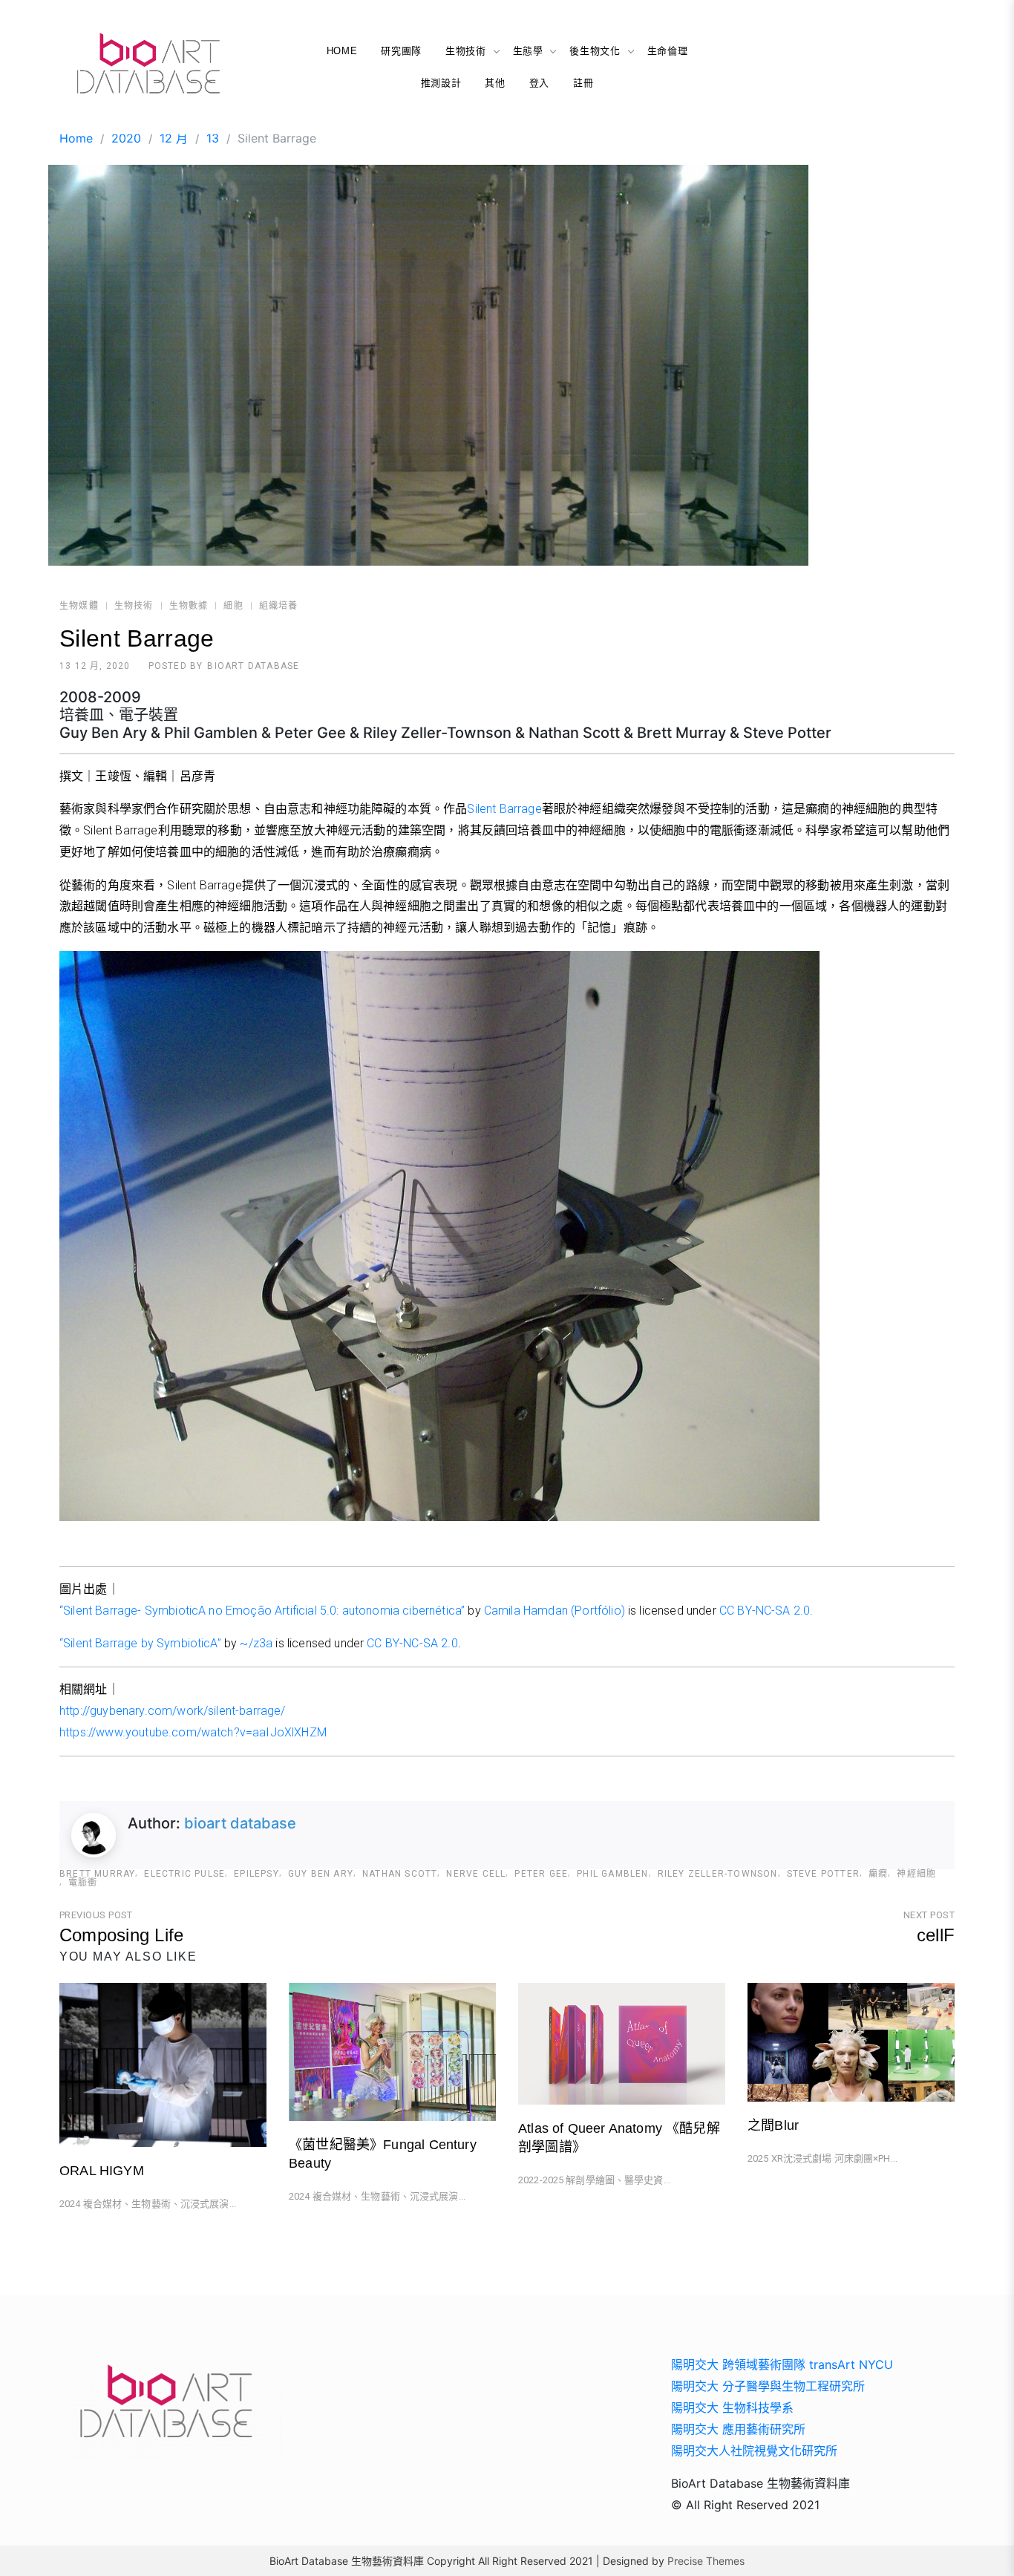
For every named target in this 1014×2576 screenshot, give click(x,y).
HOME (342, 51)
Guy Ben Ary (321, 1874)
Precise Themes (706, 2561)
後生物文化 (595, 51)
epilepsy (256, 1874)
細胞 (233, 606)
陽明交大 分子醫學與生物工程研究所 (768, 2386)
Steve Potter (823, 1874)
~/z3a (256, 1643)
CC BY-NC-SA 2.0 (412, 1643)
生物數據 (189, 606)
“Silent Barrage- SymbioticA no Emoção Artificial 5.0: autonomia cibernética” (262, 1611)
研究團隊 (401, 51)
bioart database (253, 666)
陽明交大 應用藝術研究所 (738, 2429)
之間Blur (773, 2125)
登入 (539, 83)
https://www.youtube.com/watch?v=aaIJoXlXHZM (193, 1732)
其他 (495, 83)
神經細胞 (916, 1874)
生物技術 (466, 51)
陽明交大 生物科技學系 (732, 2407)
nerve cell (476, 1874)
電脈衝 (83, 1883)
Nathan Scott (400, 1874)
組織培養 (279, 606)
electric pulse (184, 1874)
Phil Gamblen (612, 1874)
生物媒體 (79, 606)
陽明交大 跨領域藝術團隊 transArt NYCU (782, 2364)
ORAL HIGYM (102, 2171)
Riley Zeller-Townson (718, 1874)
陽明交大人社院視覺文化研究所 (754, 2451)
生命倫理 (668, 51)
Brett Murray (97, 1874)
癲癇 (878, 1874)
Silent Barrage (504, 809)
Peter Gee (541, 1874)
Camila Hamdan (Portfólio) (555, 1611)
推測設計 (441, 83)
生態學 (528, 51)
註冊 (583, 83)
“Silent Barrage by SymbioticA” (140, 1643)
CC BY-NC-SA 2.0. (766, 1611)
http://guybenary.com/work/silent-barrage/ (173, 1711)
